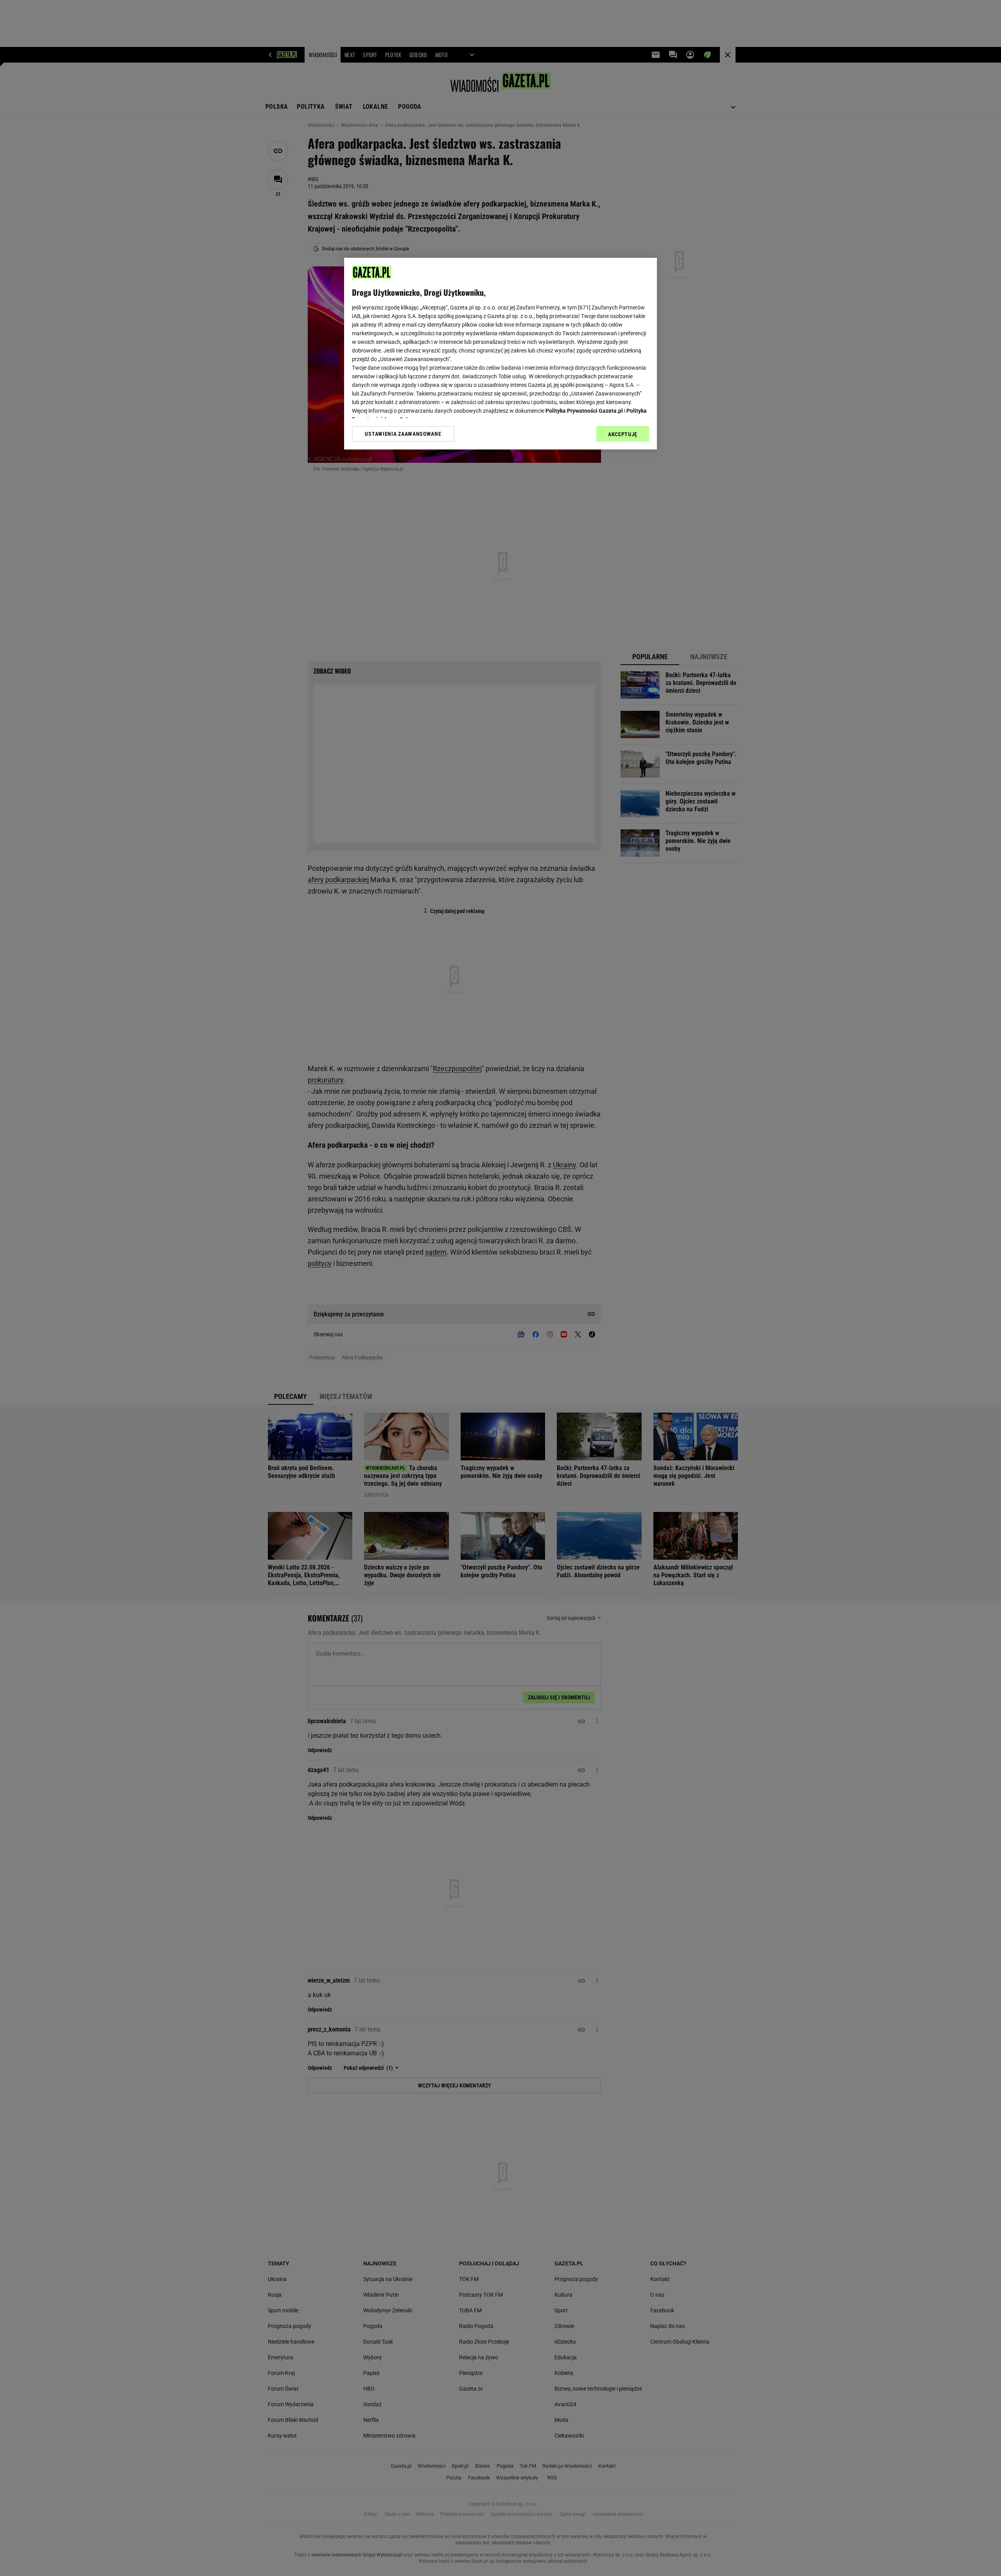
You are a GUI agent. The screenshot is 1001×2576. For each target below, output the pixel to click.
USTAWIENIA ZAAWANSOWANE (403, 433)
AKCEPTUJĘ (623, 434)
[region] (500, 354)
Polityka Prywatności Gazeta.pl (584, 411)
